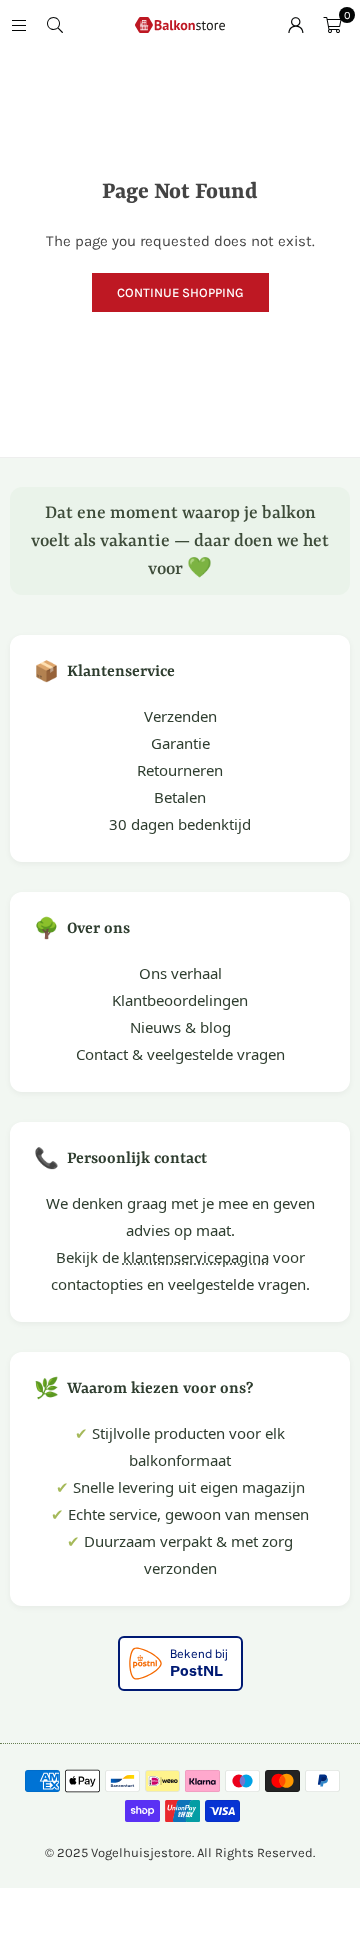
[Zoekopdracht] (55, 25)
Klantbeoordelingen (180, 1000)
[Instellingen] (296, 25)
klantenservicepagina (196, 1257)
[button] (332, 25)
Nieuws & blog (180, 1027)
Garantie (180, 743)
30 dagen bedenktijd (180, 824)
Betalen (180, 797)
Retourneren (180, 770)
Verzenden (180, 716)
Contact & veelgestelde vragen (180, 1054)
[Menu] (19, 25)
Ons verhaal (180, 973)
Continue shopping (180, 292)
